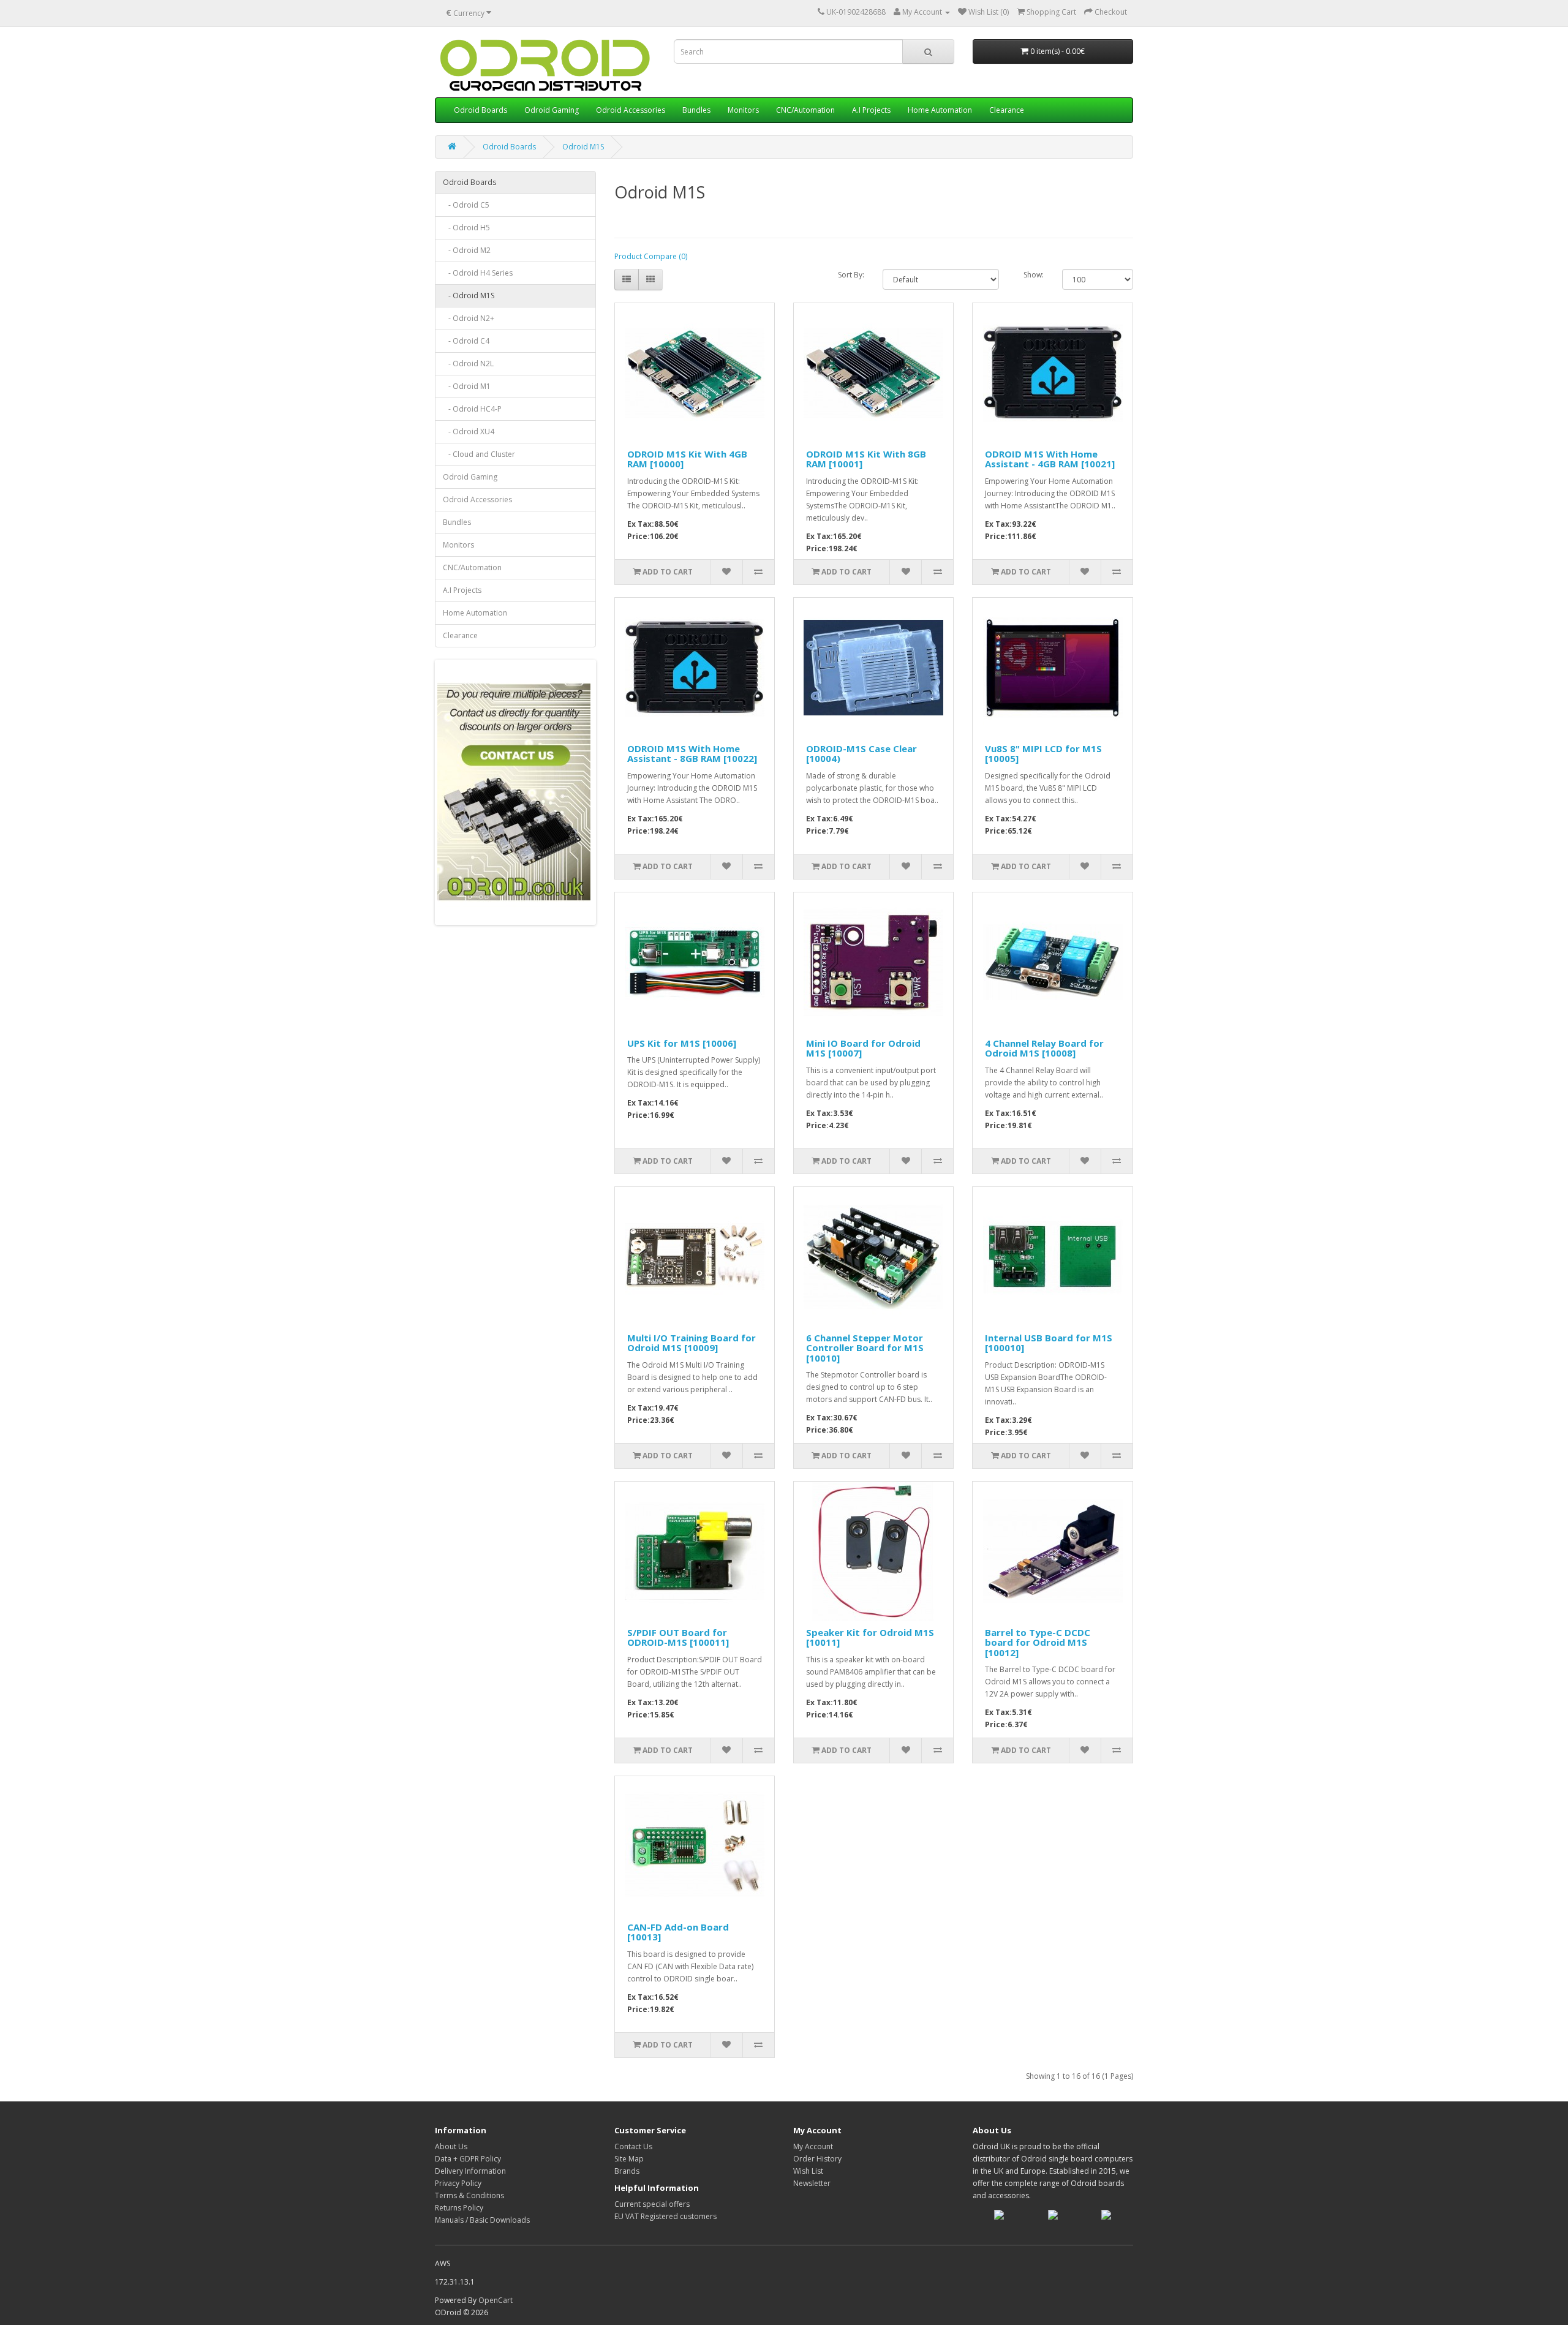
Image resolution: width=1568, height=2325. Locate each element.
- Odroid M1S (469, 296)
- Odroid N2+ (469, 318)
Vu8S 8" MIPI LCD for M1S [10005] (1043, 754)
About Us (451, 2146)
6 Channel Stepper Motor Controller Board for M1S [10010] (865, 1348)
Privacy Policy (458, 2183)
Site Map (629, 2159)
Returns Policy (459, 2208)
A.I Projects (871, 110)
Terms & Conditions (469, 2195)
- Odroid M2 (467, 250)
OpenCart (496, 2300)
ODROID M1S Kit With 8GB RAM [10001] (866, 459)
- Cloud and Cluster (479, 454)
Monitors (743, 110)
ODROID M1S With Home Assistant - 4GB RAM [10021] (1050, 459)
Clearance (1007, 110)
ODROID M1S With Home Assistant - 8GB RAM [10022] (692, 754)
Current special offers (652, 2204)
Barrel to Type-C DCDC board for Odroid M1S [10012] (1038, 1642)
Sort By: (851, 275)
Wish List (808, 2171)
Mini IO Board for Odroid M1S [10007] (863, 1048)
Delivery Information (470, 2171)
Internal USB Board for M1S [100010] (1049, 1343)
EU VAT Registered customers (665, 2216)
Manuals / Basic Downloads (482, 2220)
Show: (1034, 275)
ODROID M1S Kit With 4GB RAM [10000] (687, 459)
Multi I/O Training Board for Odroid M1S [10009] (692, 1343)
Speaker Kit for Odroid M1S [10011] (870, 1637)
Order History (817, 2159)
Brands (627, 2171)
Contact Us (633, 2146)
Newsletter (812, 2183)
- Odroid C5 (466, 205)
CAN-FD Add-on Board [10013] (678, 1932)
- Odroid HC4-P (472, 409)
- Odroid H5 (466, 228)
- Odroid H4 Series (478, 273)
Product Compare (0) (651, 256)
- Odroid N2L (468, 364)
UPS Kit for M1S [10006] (682, 1043)
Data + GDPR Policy (468, 2159)
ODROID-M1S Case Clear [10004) (861, 754)
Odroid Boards (481, 110)
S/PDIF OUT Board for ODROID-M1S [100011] (678, 1637)
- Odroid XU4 (469, 431)
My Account (813, 2146)
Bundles (696, 110)
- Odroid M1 (467, 386)
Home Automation (940, 110)
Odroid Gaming (552, 110)
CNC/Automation (805, 110)
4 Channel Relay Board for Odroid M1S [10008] (1044, 1048)
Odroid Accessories (631, 110)
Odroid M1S (583, 147)
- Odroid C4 (466, 341)
